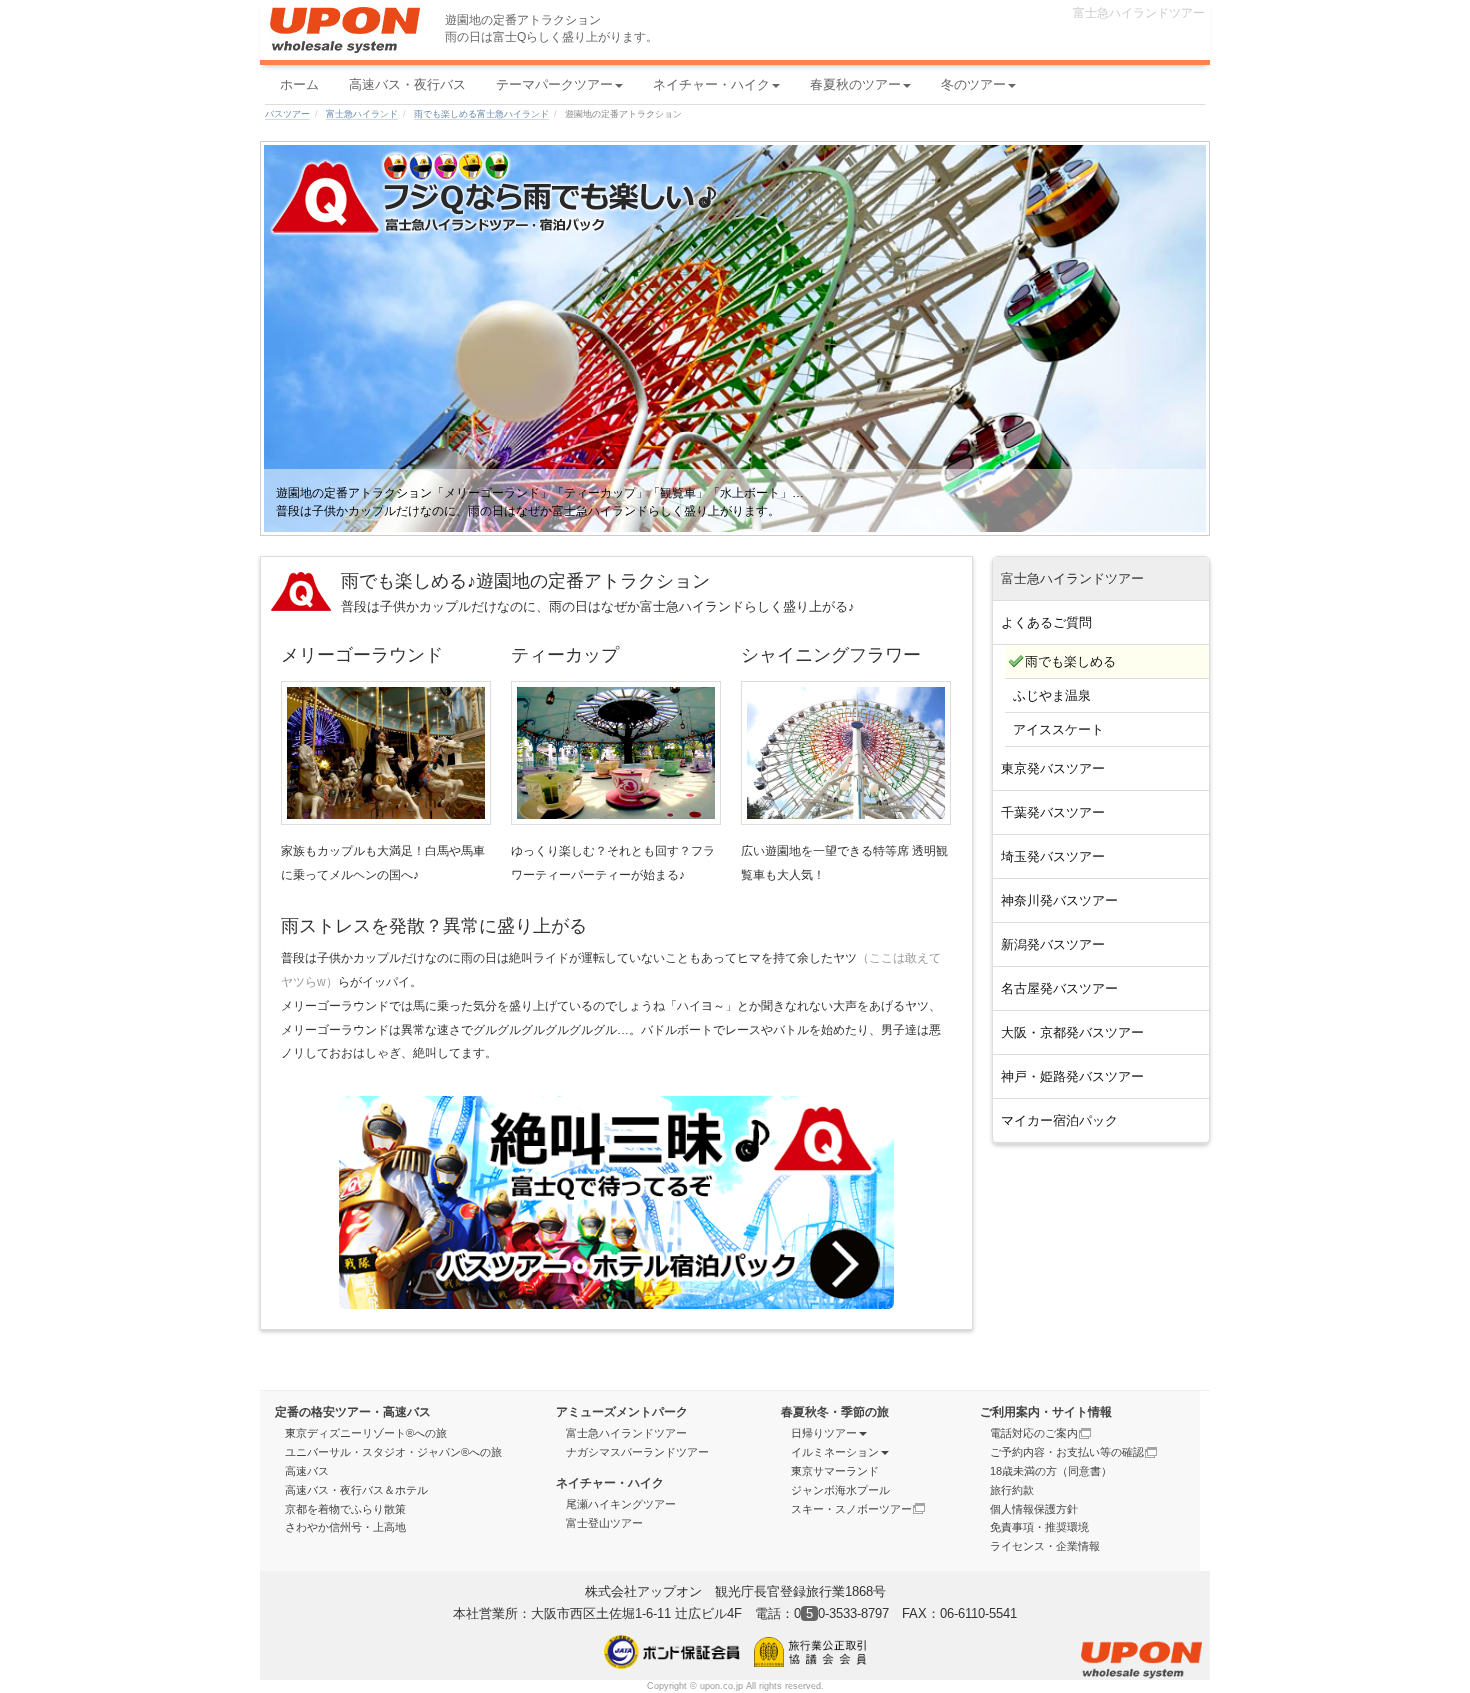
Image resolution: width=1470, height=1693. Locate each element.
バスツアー (287, 114)
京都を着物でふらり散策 (345, 1509)
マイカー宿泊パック (1059, 1120)
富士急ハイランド (362, 114)
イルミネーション (835, 1452)
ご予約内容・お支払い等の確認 (1067, 1452)
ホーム (299, 84)
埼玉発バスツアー (1053, 856)
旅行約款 (1012, 1490)
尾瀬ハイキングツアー (621, 1504)
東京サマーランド (835, 1471)
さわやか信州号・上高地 (345, 1527)
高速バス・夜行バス (407, 84)
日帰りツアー (824, 1433)
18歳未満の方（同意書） (1051, 1471)
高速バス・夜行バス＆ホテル (356, 1490)
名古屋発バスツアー (1059, 988)
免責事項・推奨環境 (1039, 1527)
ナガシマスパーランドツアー (637, 1452)
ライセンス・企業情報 (1045, 1546)
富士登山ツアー (604, 1523)
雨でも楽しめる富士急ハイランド (481, 114)
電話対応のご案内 (1034, 1433)
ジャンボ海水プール (840, 1490)
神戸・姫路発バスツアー (1072, 1076)
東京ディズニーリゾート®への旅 (366, 1433)
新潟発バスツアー (1053, 944)
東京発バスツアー (1053, 768)
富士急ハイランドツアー (626, 1433)
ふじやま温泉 (1052, 695)
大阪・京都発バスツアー (1072, 1032)
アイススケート (1058, 729)
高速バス (307, 1471)
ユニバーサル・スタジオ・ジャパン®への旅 (393, 1452)
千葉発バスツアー (1053, 812)
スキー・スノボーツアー (851, 1509)
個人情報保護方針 (1034, 1509)
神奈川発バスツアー (1059, 900)
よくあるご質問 (1046, 622)
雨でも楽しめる (1070, 661)
